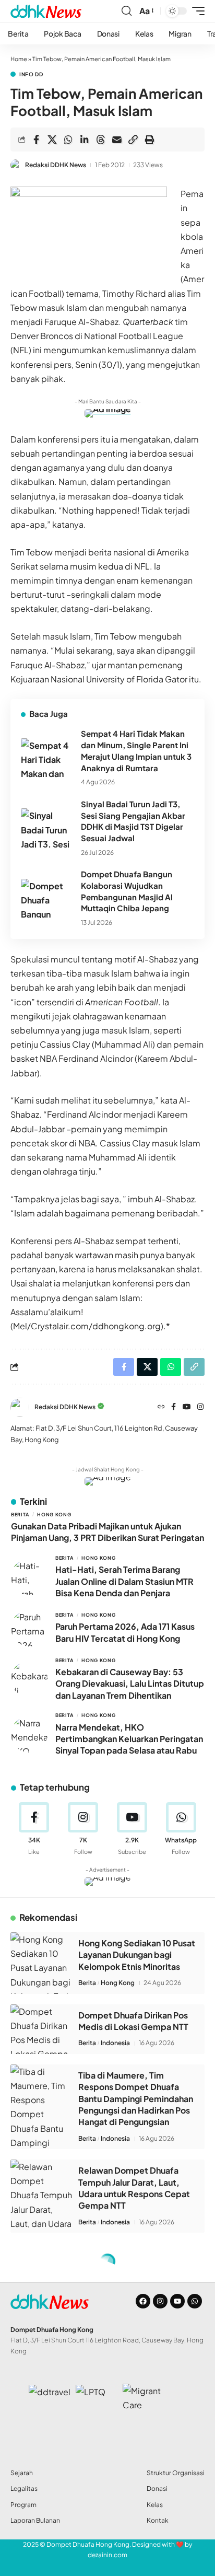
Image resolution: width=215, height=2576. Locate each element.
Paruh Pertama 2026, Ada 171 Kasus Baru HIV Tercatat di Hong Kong (125, 1632)
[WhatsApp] (181, 1829)
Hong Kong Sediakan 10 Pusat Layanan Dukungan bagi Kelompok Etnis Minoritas (137, 1955)
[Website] (161, 1407)
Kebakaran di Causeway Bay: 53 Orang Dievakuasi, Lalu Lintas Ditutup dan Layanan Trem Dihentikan (130, 1684)
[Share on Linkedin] (85, 140)
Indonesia (115, 2043)
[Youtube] (132, 1829)
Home (19, 59)
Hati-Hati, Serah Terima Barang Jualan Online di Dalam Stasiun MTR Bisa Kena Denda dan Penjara (124, 1581)
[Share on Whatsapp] (68, 140)
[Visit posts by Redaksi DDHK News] (16, 165)
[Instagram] (200, 1407)
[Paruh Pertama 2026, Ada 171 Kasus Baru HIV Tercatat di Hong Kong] (29, 1628)
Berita (20, 1515)
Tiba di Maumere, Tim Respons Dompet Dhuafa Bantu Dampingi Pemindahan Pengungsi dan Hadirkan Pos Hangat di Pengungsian (136, 2099)
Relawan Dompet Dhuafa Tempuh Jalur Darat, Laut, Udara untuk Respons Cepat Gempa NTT (134, 2188)
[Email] (117, 140)
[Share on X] (52, 140)
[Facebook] (174, 1407)
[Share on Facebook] (36, 140)
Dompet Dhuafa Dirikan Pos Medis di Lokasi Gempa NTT (133, 2021)
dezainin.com (107, 2555)
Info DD (31, 74)
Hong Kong (54, 1515)
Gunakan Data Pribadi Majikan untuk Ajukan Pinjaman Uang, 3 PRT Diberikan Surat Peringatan (107, 1532)
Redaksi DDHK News (56, 165)
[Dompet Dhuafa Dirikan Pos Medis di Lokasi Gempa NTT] (42, 2029)
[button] (127, 11)
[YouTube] (187, 1407)
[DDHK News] (46, 11)
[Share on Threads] (101, 140)
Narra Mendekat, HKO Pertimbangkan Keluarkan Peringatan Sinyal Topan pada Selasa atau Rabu (129, 1739)
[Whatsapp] (195, 2301)
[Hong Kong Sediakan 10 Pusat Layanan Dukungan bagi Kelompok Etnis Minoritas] (42, 1963)
